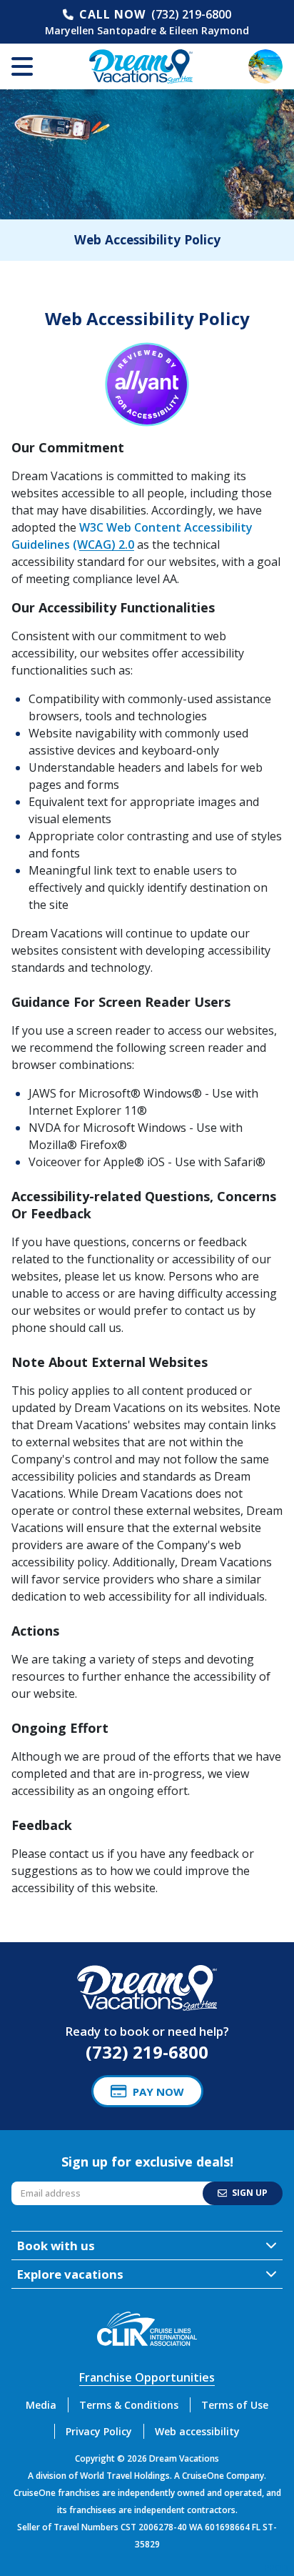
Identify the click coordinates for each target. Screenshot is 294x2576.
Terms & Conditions (129, 2405)
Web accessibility (197, 2431)
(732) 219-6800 (191, 14)
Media (41, 2405)
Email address (44, 2185)
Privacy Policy (99, 2431)
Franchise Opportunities (147, 2377)
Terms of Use (235, 2405)
